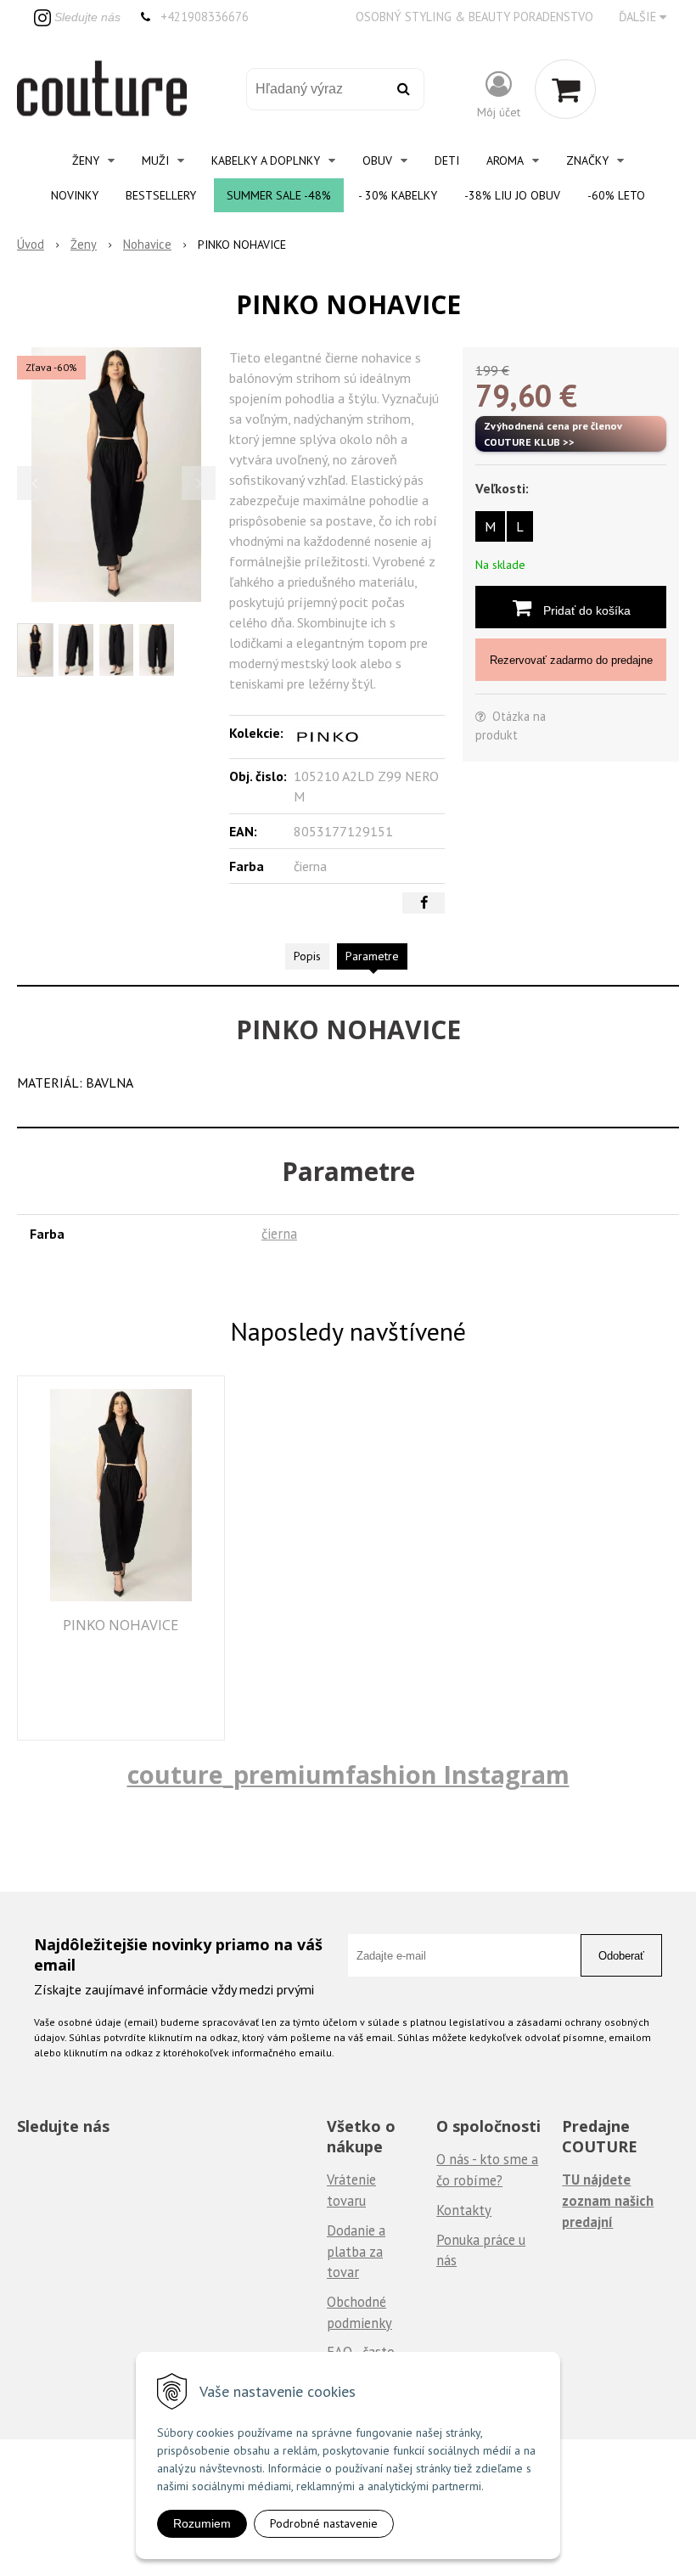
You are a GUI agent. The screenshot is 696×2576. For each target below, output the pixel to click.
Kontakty (464, 2210)
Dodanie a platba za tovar (356, 2251)
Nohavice (147, 244)
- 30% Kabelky (398, 195)
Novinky (75, 195)
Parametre (372, 956)
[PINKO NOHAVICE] (116, 475)
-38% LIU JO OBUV (512, 195)
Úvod (31, 244)
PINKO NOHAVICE (121, 1625)
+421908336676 (205, 17)
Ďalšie (639, 17)
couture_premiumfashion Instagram (348, 1774)
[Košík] (565, 89)
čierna (279, 1234)
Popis (307, 956)
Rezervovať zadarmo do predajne (571, 660)
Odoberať (621, 1956)
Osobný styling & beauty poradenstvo (474, 17)
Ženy (84, 244)
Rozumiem (202, 2523)
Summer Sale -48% (279, 195)
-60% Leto (616, 195)
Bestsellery (161, 195)
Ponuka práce (476, 2240)
